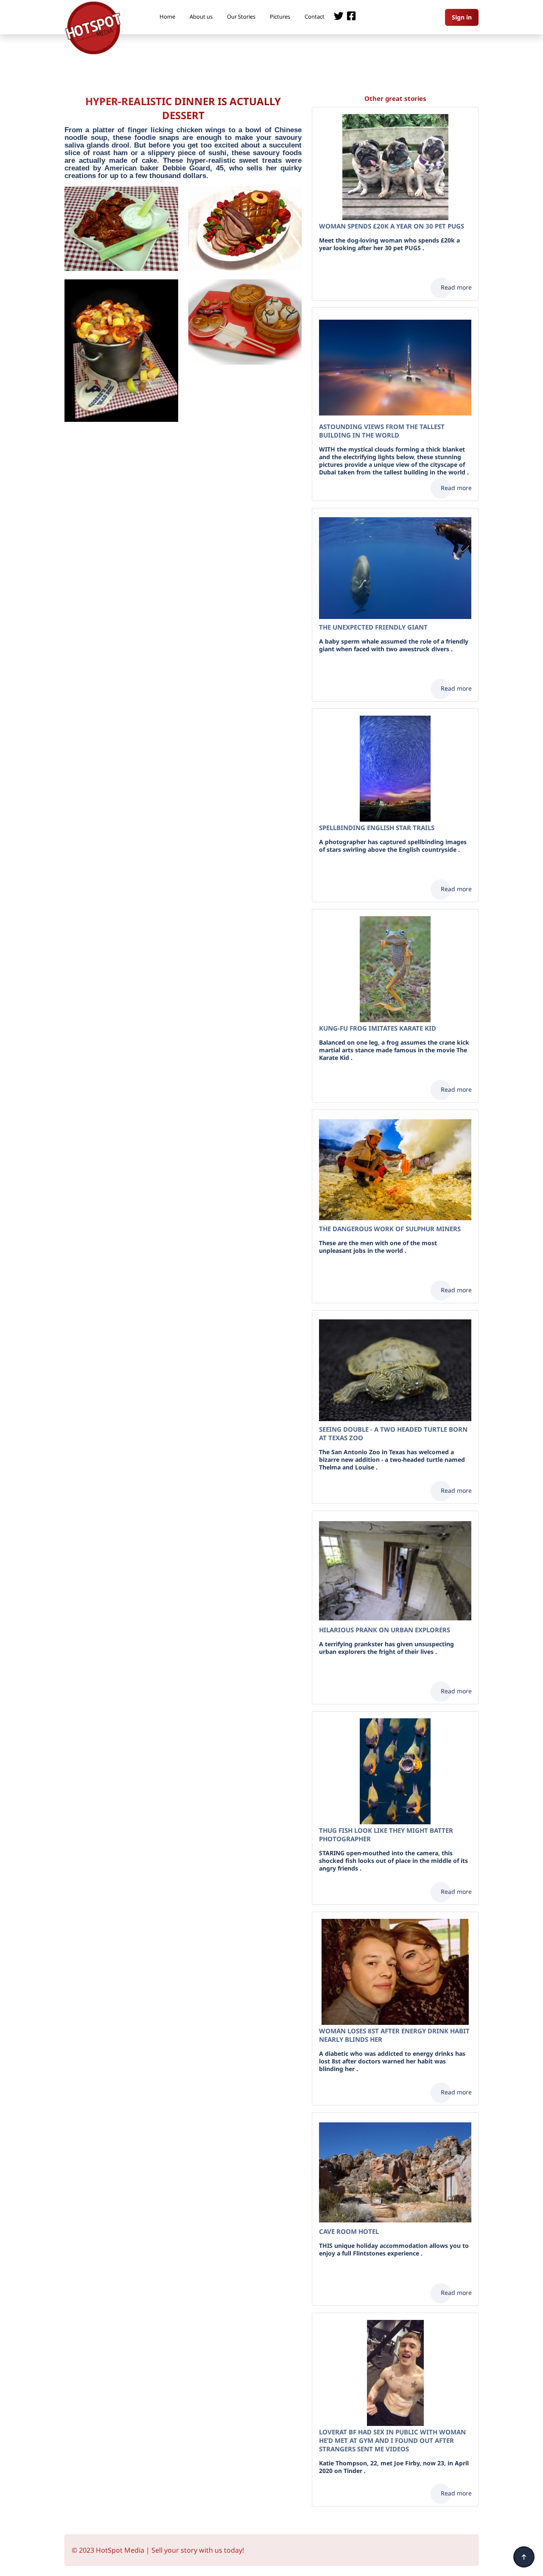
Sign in (462, 17)
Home (167, 17)
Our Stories (241, 17)
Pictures (280, 17)
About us (201, 17)
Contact (315, 17)
